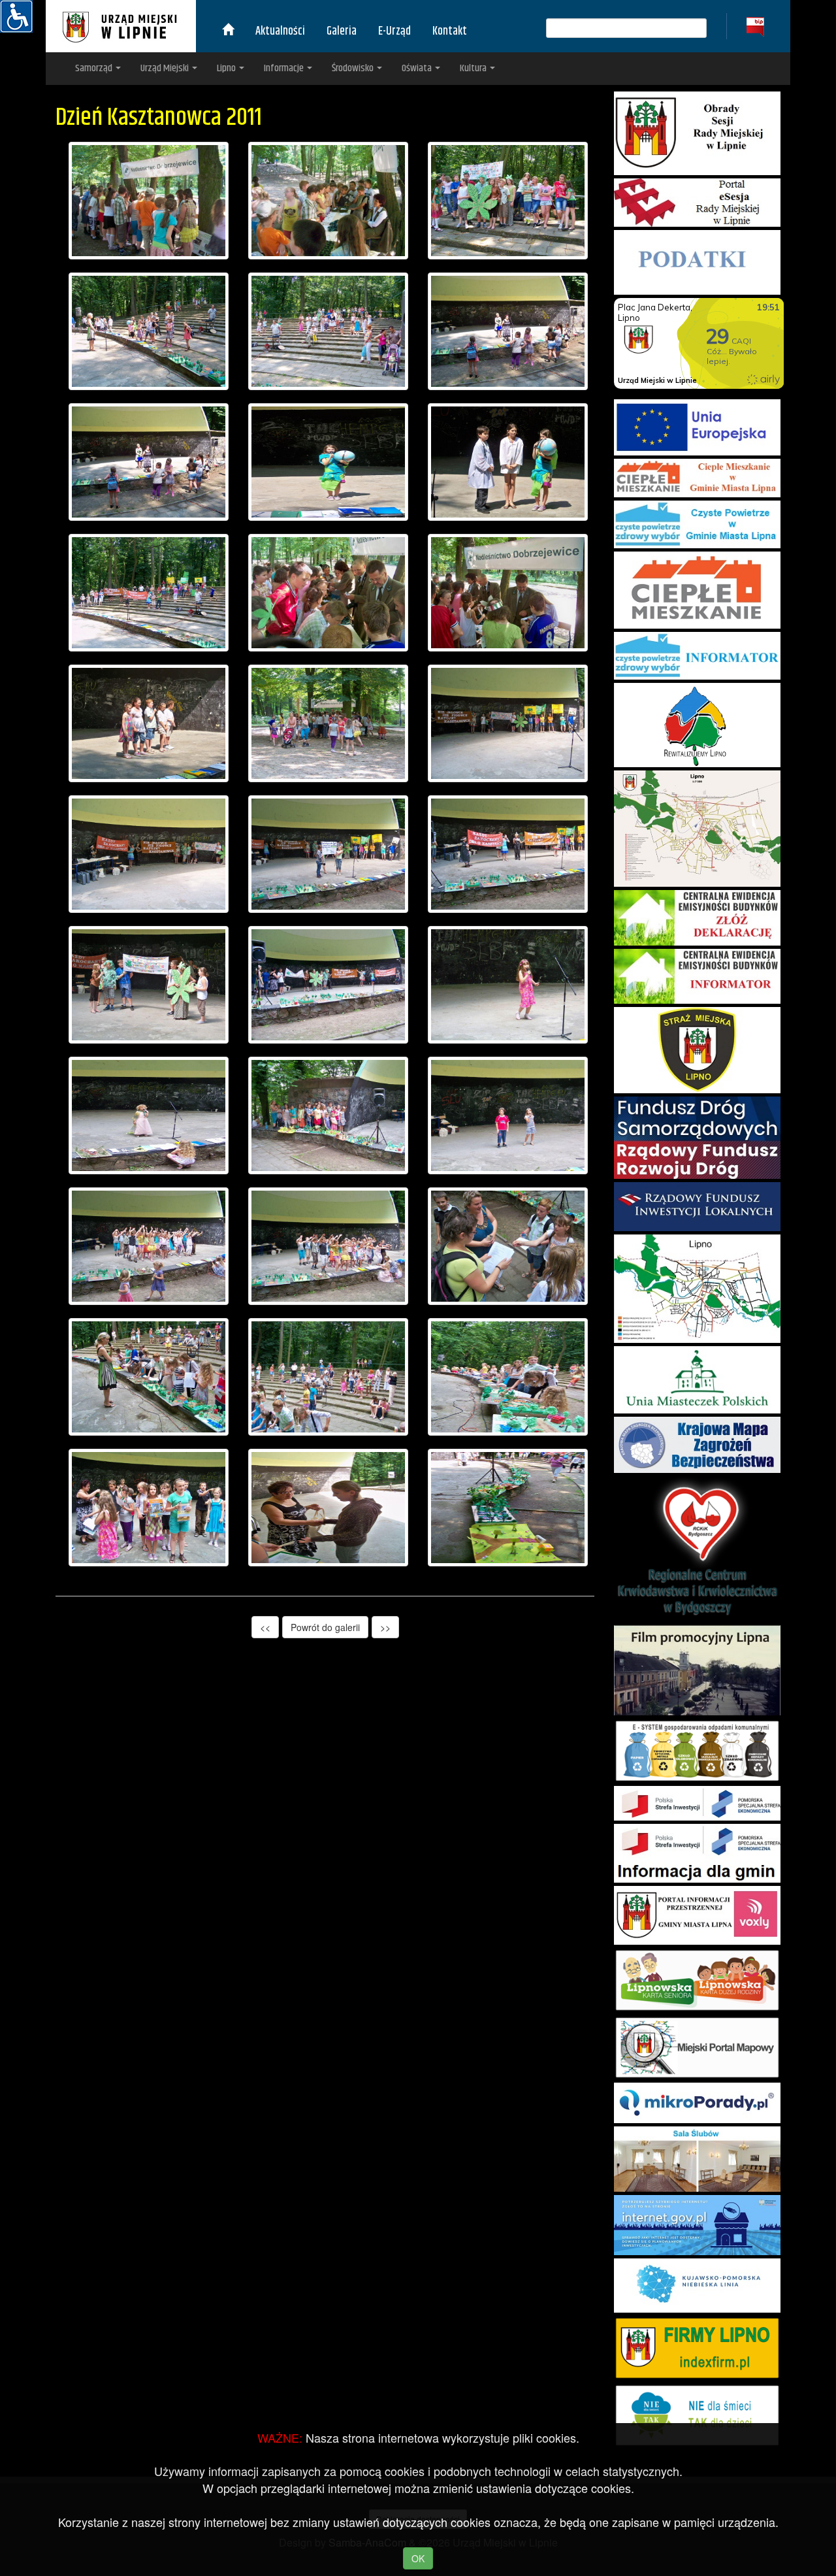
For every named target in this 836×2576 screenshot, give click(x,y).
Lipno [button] (227, 68)
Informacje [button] (285, 68)
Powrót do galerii (325, 1627)
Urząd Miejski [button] (166, 68)
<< (265, 1627)
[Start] (228, 31)
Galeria (342, 31)
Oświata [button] (418, 68)
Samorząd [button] (95, 68)
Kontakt (450, 31)
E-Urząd (394, 31)
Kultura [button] (474, 68)
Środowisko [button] (354, 68)
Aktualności (280, 31)
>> (385, 1627)
